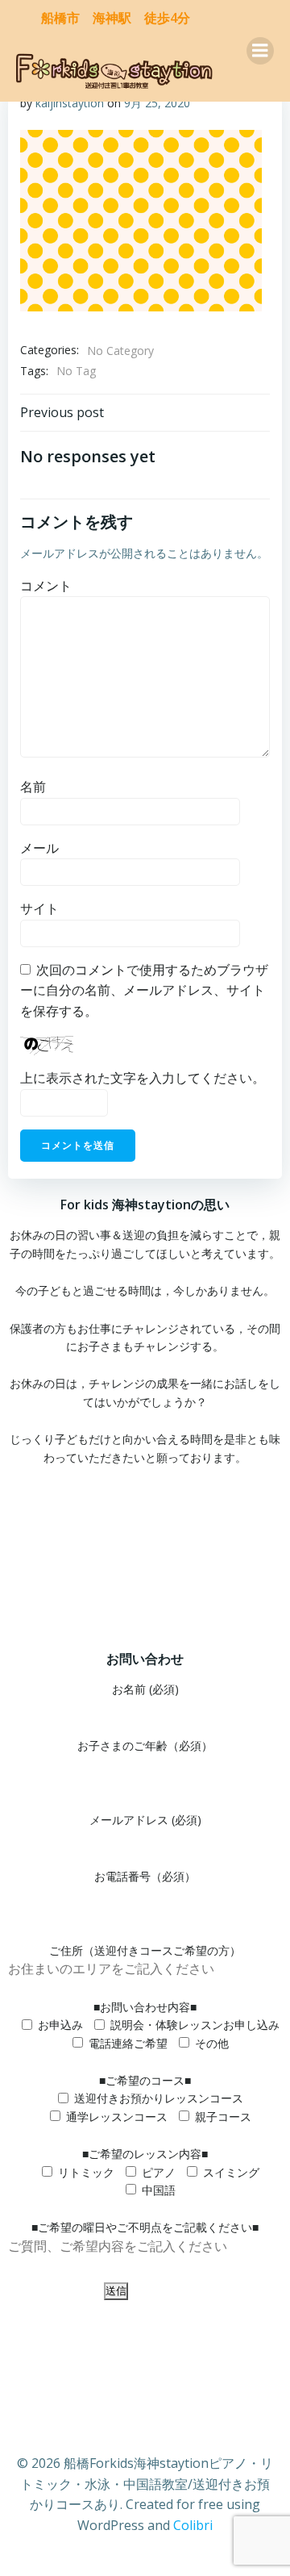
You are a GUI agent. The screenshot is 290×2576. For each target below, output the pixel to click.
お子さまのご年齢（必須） (145, 1745)
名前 (33, 787)
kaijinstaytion (70, 103)
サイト (39, 908)
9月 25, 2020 (157, 103)
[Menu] (260, 51)
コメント (46, 586)
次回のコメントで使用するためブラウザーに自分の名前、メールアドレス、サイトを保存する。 (144, 990)
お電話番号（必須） (145, 1876)
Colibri (193, 2525)
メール (39, 848)
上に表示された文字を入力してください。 (143, 1078)
